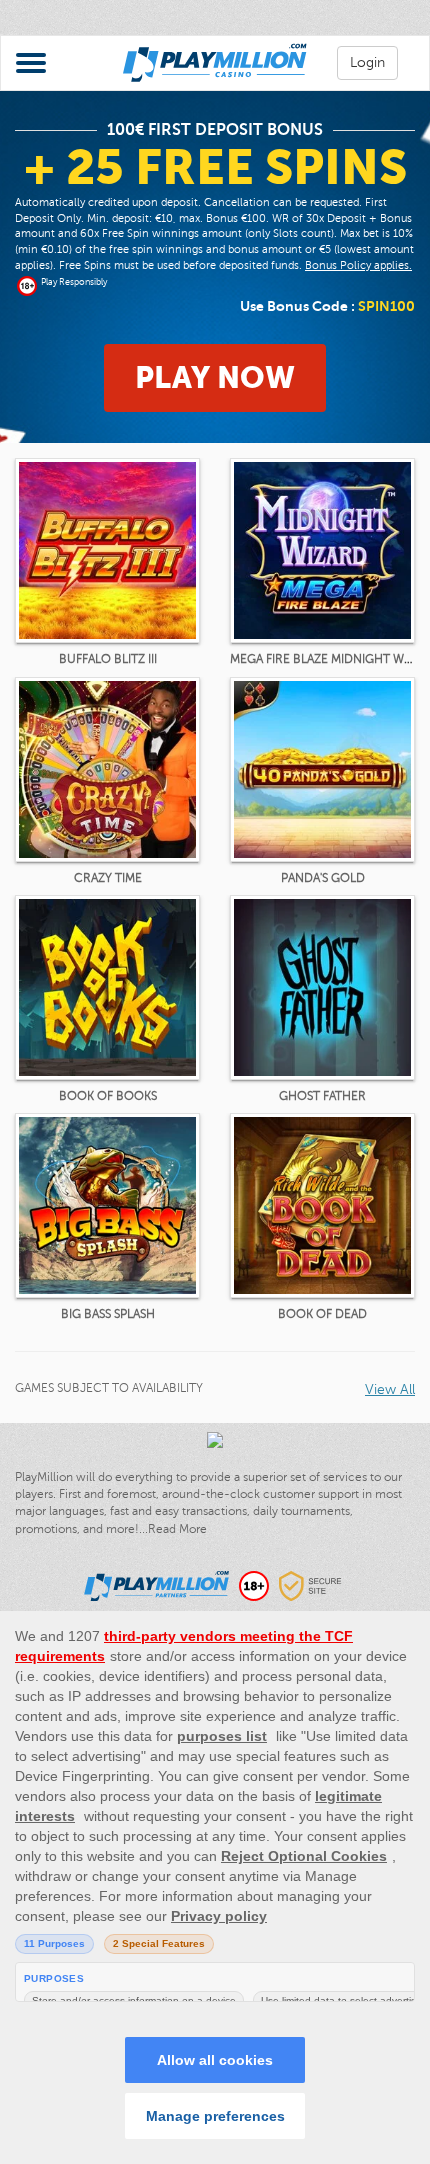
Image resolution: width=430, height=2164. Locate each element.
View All (390, 1389)
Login (367, 62)
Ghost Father (322, 1096)
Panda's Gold (323, 878)
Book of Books (108, 1096)
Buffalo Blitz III (108, 659)
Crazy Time (108, 878)
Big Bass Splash (108, 1314)
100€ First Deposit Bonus (215, 130)
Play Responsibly (74, 282)
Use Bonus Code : (327, 306)
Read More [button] (177, 1529)
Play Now (215, 377)
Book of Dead (322, 1314)
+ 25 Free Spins (215, 167)
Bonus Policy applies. (358, 265)
